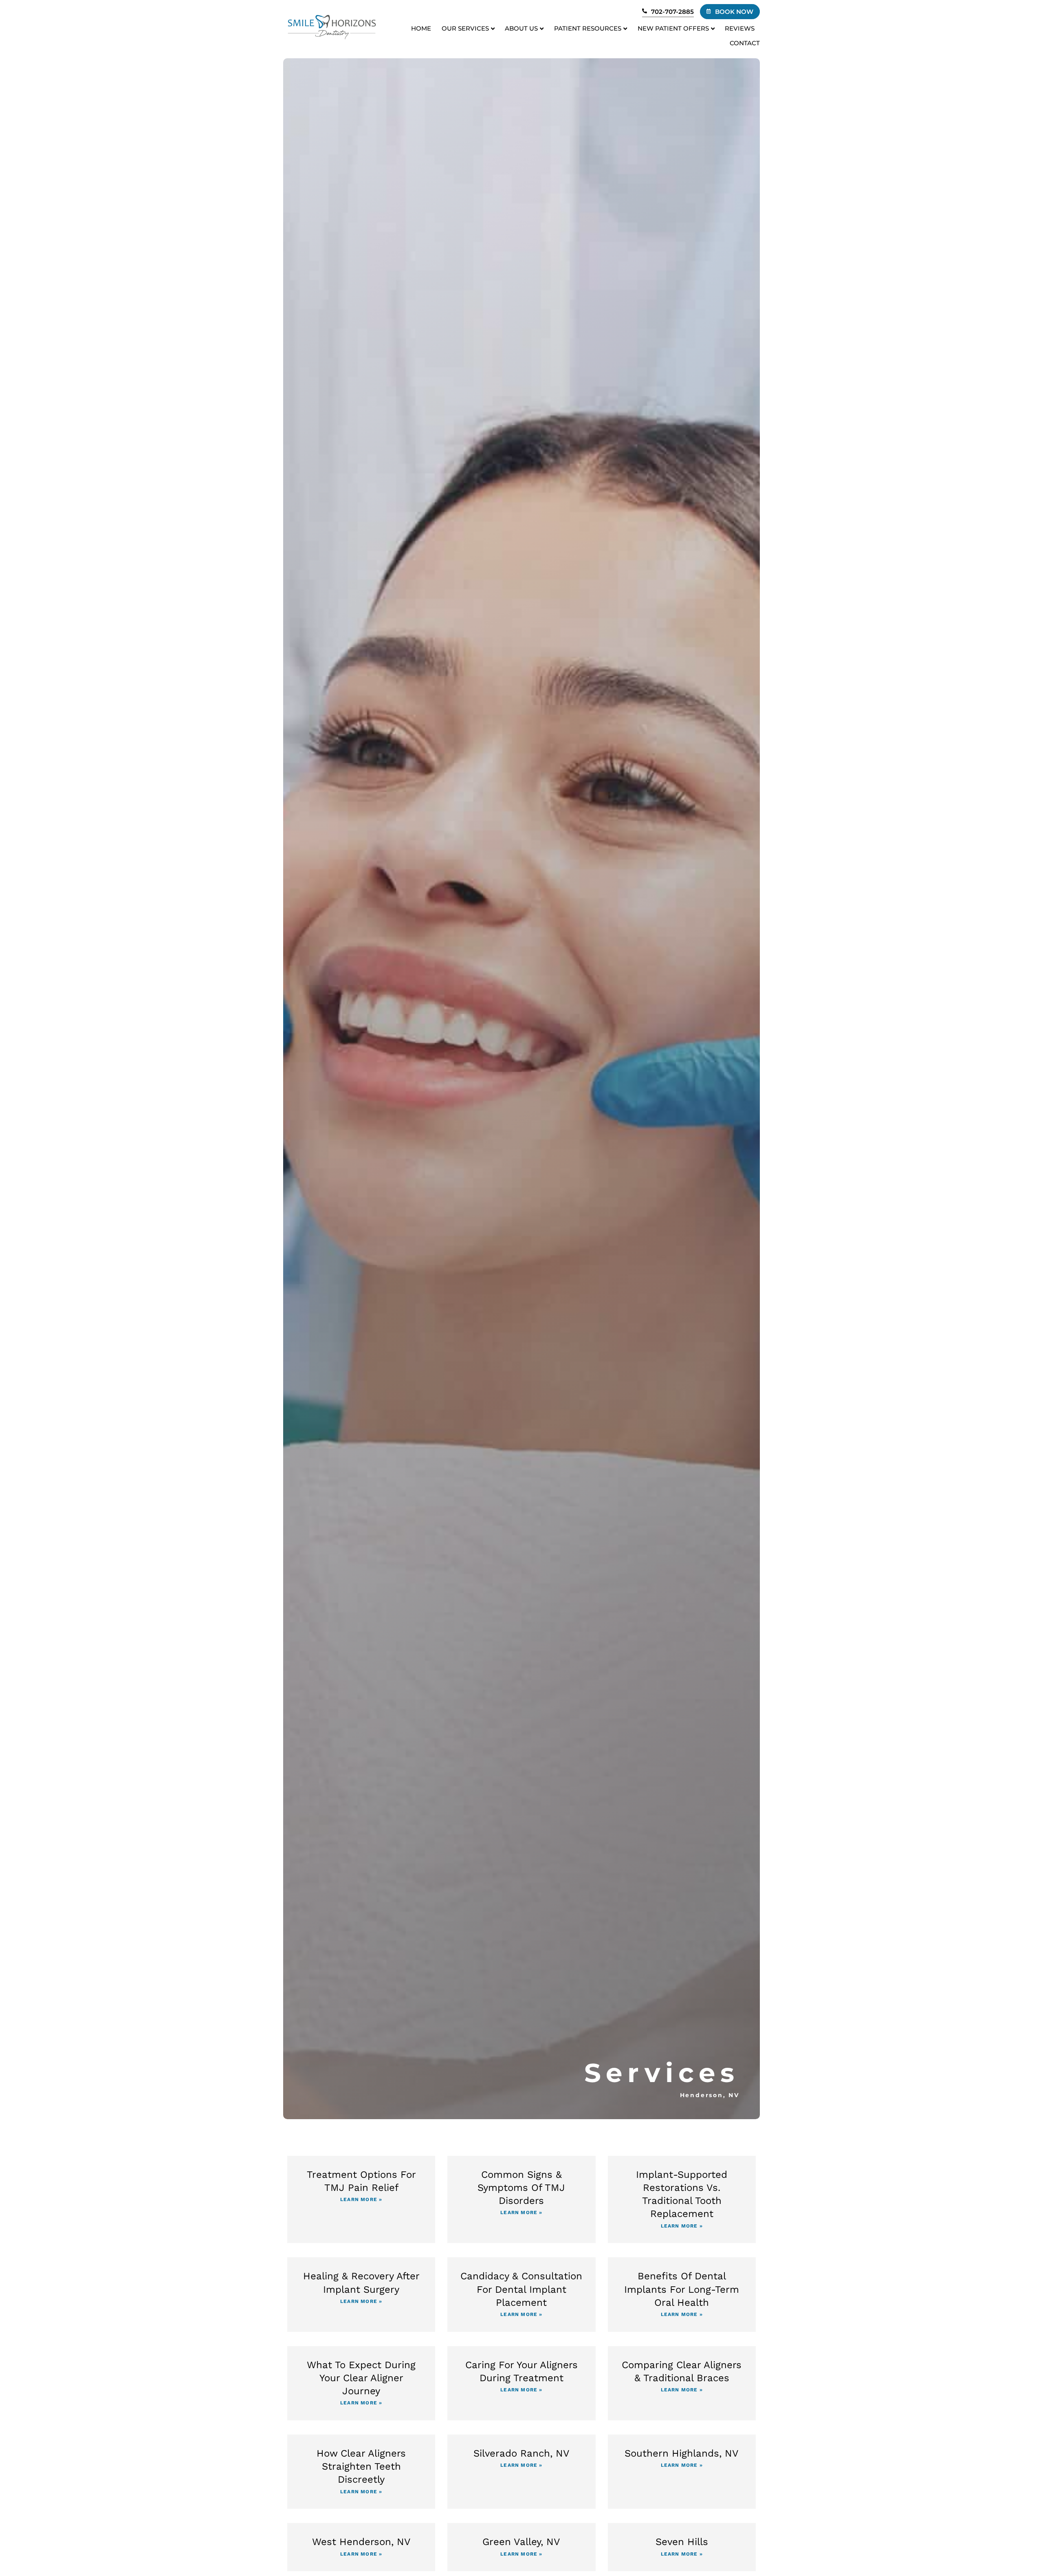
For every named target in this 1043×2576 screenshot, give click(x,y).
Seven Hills (682, 2542)
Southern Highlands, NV (682, 2453)
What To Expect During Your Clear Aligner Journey (361, 2378)
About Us (521, 28)
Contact (745, 43)
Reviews (740, 28)
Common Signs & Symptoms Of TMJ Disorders (521, 2188)
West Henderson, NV (361, 2542)
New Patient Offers (673, 28)
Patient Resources (588, 28)
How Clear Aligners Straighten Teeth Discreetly (361, 2466)
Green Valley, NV (521, 2542)
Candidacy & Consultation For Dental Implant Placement (521, 2289)
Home (421, 28)
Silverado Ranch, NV (521, 2453)
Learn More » (361, 2199)
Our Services (465, 28)
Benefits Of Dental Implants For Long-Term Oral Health (682, 2289)
